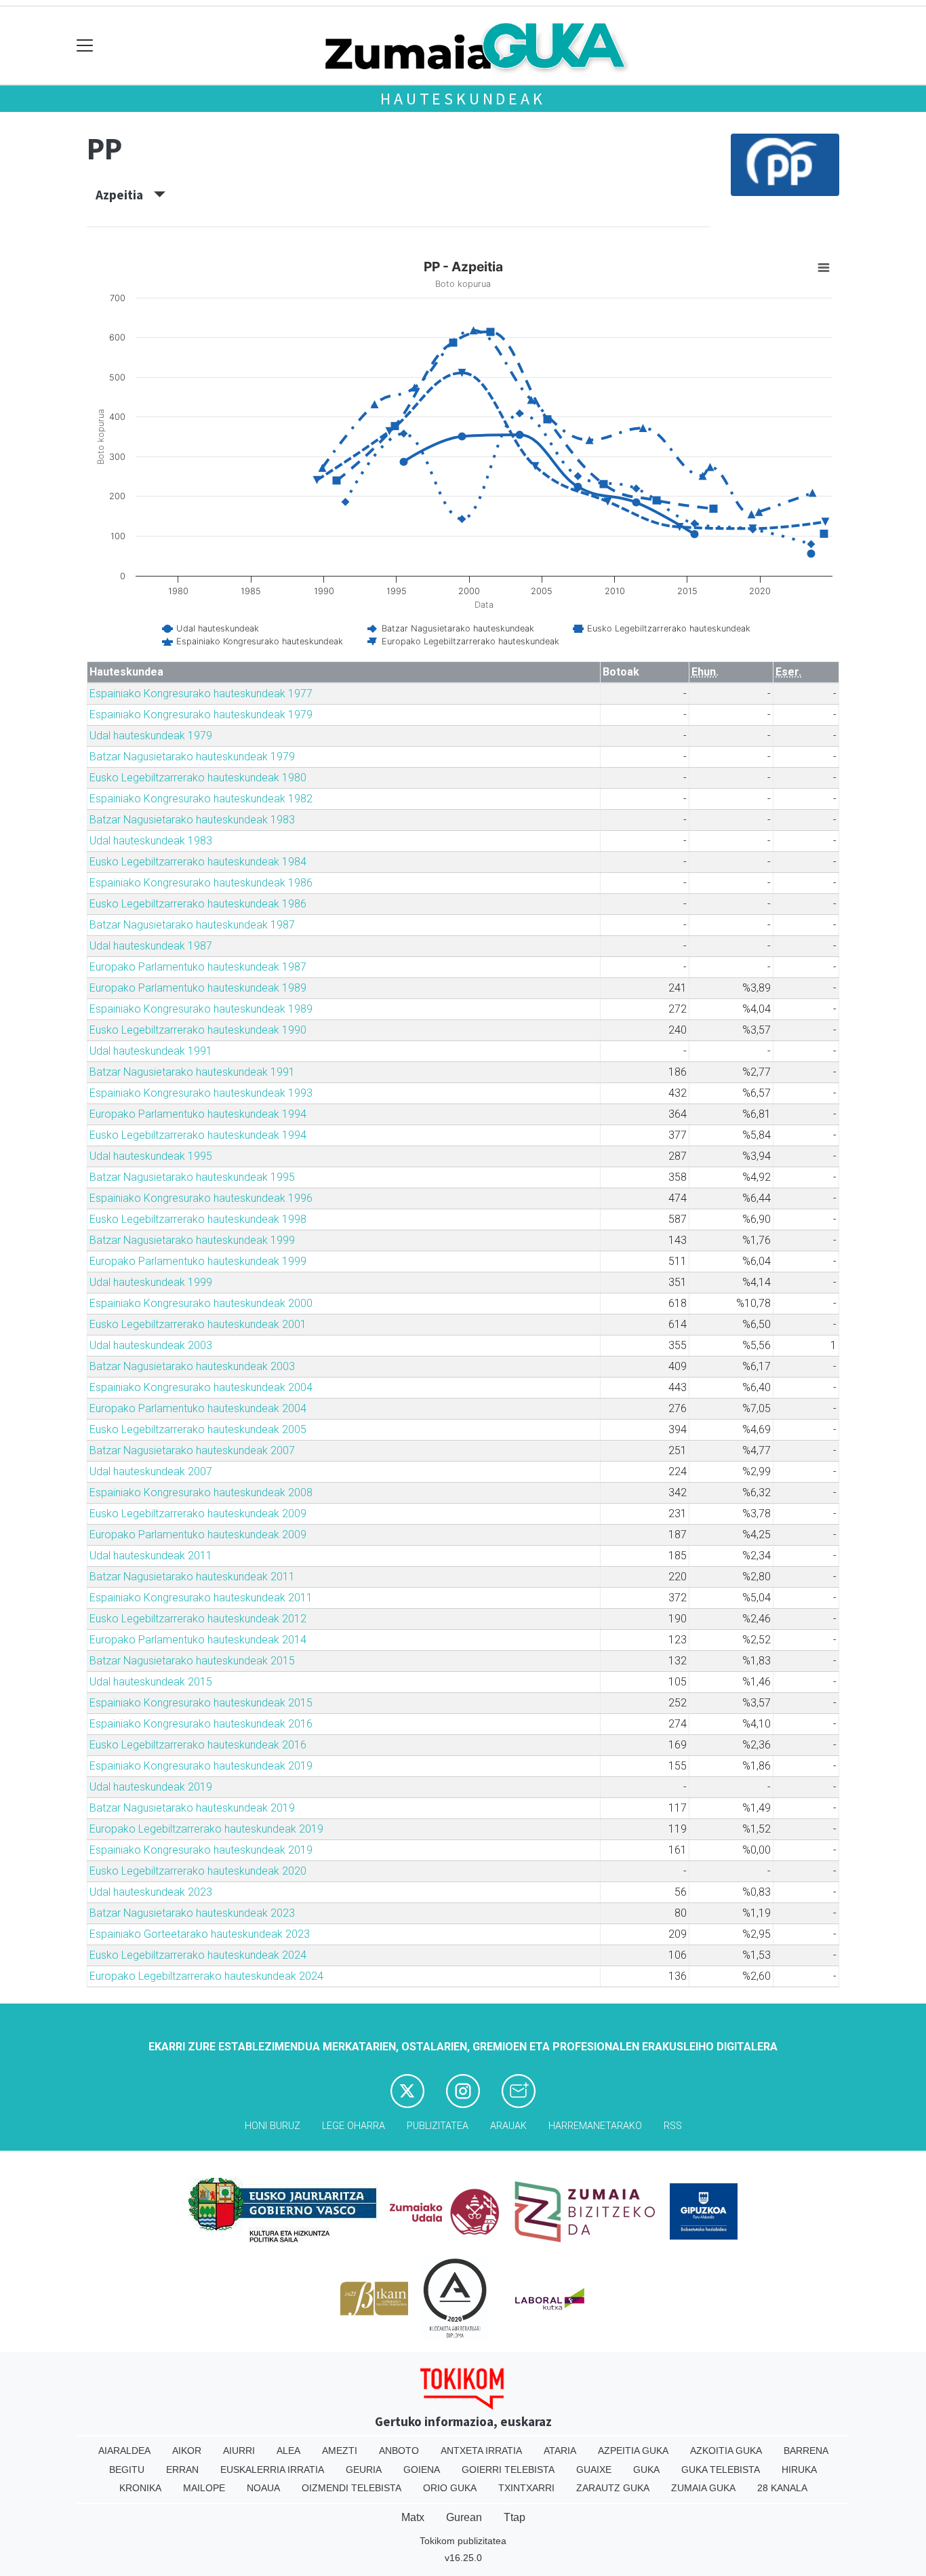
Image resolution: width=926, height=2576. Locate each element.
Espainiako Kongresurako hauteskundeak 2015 (201, 1703)
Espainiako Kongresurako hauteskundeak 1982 (201, 799)
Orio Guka (450, 2488)
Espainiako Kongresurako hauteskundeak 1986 (201, 883)
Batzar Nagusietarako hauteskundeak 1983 (192, 820)
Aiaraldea (124, 2451)
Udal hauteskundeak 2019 (151, 1787)
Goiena (422, 2470)
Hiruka (799, 2470)
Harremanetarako (595, 2126)
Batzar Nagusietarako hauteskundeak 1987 (192, 925)
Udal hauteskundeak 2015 (151, 1682)
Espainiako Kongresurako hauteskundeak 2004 (201, 1387)
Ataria (560, 2451)
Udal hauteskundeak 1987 (151, 946)
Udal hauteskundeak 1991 (151, 1051)
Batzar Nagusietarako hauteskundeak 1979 (192, 757)
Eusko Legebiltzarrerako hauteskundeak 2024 (198, 1955)
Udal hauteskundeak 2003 (151, 1345)
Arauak (508, 2126)
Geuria (364, 2470)
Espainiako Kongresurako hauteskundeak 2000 (201, 1303)
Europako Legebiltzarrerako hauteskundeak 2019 (206, 1829)
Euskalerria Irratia (272, 2470)
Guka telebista (721, 2470)
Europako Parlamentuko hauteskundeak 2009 (198, 1535)
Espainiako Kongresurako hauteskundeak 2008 (201, 1492)
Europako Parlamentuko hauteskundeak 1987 (198, 967)
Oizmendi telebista (351, 2488)
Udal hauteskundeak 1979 (151, 736)
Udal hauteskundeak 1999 (151, 1282)
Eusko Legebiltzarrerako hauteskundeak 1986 (198, 904)
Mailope (204, 2488)
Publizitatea (438, 2126)
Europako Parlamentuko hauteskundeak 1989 (198, 988)
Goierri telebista (508, 2470)
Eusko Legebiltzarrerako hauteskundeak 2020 (198, 1871)
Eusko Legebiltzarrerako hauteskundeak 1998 (198, 1219)
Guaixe (594, 2470)
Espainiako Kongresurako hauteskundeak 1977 (201, 694)
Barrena (806, 2451)
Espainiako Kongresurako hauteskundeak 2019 (201, 1766)
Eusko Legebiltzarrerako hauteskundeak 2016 (198, 1745)
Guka (646, 2470)
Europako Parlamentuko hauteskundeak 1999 (198, 1261)
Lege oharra (354, 2126)
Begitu (127, 2470)
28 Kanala (782, 2488)
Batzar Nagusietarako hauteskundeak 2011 (192, 1577)
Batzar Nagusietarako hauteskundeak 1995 (192, 1177)
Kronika (140, 2488)
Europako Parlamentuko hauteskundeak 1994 (198, 1114)
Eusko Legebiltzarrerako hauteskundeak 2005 (198, 1429)
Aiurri (239, 2451)
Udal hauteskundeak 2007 (151, 1471)
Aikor (187, 2451)
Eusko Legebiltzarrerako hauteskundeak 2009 (198, 1514)
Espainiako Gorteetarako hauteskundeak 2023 (200, 1934)
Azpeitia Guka (633, 2451)
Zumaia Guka (703, 2488)
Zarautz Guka (613, 2488)
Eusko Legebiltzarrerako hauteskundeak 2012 (198, 1619)
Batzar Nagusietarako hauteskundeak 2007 (192, 1450)
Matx (413, 2517)
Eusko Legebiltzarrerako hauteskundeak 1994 (198, 1135)
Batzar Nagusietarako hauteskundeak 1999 (192, 1240)
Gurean (464, 2517)
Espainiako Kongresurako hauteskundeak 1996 (201, 1198)
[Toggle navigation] (85, 46)
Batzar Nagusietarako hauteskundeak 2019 (192, 1808)
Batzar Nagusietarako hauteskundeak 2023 (192, 1913)
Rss (673, 2126)
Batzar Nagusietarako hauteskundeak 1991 (192, 1072)
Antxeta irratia (481, 2451)
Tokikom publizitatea (463, 2541)
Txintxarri (526, 2488)
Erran (182, 2470)
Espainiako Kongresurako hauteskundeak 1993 (201, 1093)
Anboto (399, 2451)
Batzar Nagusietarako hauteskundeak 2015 (192, 1661)
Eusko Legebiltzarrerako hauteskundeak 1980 (198, 778)
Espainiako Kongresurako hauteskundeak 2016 (201, 1724)
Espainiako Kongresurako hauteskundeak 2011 (201, 1598)
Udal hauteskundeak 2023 (151, 1892)
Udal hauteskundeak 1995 (151, 1156)
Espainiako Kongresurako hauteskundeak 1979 (201, 715)
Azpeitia (125, 195)
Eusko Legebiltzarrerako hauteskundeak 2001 (198, 1324)
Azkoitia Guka (726, 2451)
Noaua (263, 2488)
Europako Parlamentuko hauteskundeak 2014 (198, 1640)
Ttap (515, 2517)
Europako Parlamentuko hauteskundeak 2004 (198, 1408)
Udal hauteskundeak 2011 (151, 1556)
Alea (288, 2451)
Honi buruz (273, 2126)
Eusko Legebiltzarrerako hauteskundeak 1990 (198, 1030)
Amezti (340, 2451)
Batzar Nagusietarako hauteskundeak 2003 (192, 1366)
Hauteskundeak (463, 99)
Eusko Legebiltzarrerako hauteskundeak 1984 (198, 862)
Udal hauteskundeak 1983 (151, 841)
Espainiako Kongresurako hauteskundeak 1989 (201, 1009)
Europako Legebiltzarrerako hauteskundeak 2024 (206, 1976)
